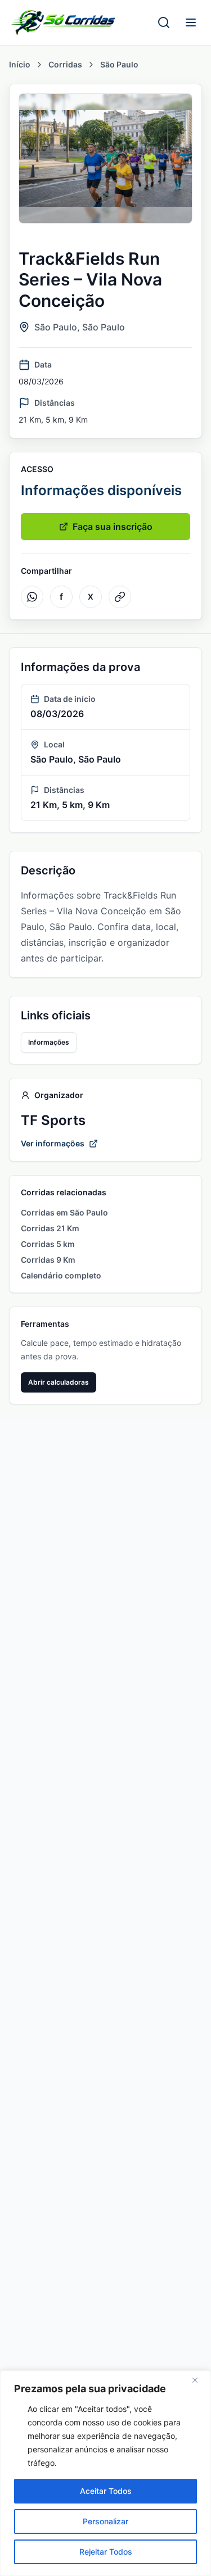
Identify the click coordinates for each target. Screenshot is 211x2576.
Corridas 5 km (48, 1244)
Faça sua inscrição (113, 527)
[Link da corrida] (120, 597)
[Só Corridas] (63, 22)
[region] (105, 2473)
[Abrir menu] (191, 22)
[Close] (199, 2380)
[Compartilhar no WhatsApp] (32, 597)
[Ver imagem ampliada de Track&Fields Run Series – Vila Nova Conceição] (105, 158)
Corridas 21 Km (50, 1228)
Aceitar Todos (106, 2491)
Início (20, 64)
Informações (49, 1042)
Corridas (65, 64)
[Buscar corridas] (164, 22)
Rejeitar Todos (106, 2552)
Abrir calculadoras (59, 1382)
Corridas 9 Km (48, 1260)
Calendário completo (61, 1275)
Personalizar (105, 2521)
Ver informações (53, 1143)
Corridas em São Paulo (64, 1212)
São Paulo (119, 64)
